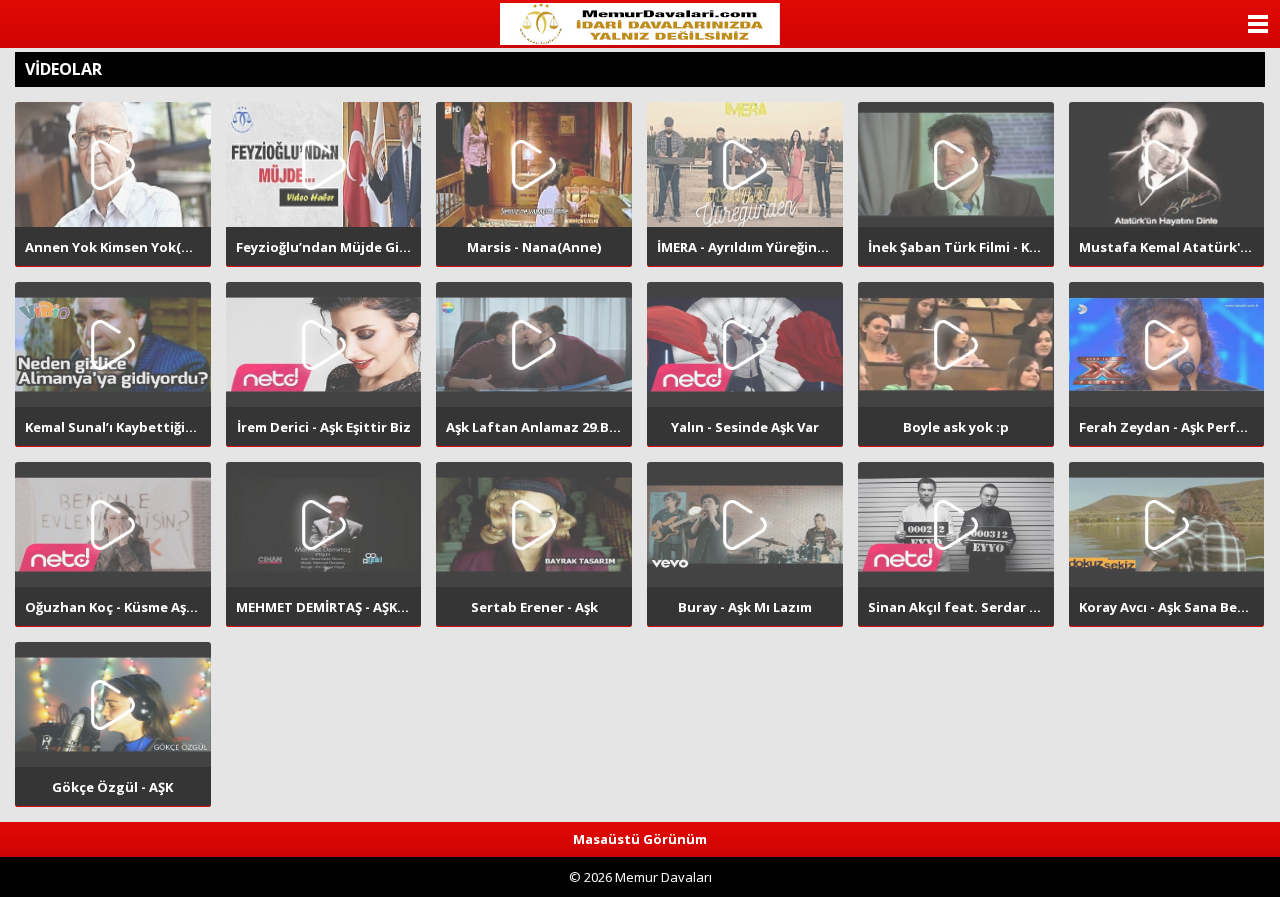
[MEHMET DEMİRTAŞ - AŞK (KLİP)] (324, 524)
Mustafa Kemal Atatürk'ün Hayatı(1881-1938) (1172, 247)
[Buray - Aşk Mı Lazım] (745, 524)
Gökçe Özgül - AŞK (112, 787)
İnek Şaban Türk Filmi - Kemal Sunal (961, 247)
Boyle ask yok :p (956, 427)
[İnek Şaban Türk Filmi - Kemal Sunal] (956, 164)
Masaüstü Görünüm (640, 839)
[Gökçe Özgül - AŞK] (113, 704)
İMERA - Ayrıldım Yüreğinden (750, 247)
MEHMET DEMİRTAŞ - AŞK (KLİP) (329, 607)
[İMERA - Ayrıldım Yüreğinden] (745, 164)
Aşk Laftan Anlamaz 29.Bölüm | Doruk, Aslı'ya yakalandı (539, 427)
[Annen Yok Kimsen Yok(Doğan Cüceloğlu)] (113, 164)
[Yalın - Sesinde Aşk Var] (745, 344)
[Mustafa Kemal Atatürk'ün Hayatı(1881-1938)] (1167, 164)
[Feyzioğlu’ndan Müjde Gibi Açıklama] (324, 164)
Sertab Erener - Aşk (534, 607)
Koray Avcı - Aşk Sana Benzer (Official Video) (1172, 607)
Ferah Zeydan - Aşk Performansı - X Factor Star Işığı (1172, 427)
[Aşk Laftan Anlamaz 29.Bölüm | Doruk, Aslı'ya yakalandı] (534, 344)
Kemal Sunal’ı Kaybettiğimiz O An (118, 427)
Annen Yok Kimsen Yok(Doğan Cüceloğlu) (118, 247)
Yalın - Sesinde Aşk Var (745, 427)
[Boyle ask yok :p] (956, 344)
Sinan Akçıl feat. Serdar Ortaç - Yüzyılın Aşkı (961, 607)
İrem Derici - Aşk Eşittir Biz (324, 427)
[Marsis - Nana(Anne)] (534, 164)
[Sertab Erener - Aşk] (534, 524)
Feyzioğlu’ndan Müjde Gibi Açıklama (329, 247)
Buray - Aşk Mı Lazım (745, 607)
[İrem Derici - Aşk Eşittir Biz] (324, 344)
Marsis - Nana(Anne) (534, 247)
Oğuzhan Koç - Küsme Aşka (113, 607)
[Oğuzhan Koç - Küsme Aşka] (113, 524)
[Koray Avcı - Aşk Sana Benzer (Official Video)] (1167, 524)
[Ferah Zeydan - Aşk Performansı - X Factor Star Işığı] (1167, 344)
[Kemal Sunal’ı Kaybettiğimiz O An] (113, 344)
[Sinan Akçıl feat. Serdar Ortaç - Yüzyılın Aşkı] (956, 524)
